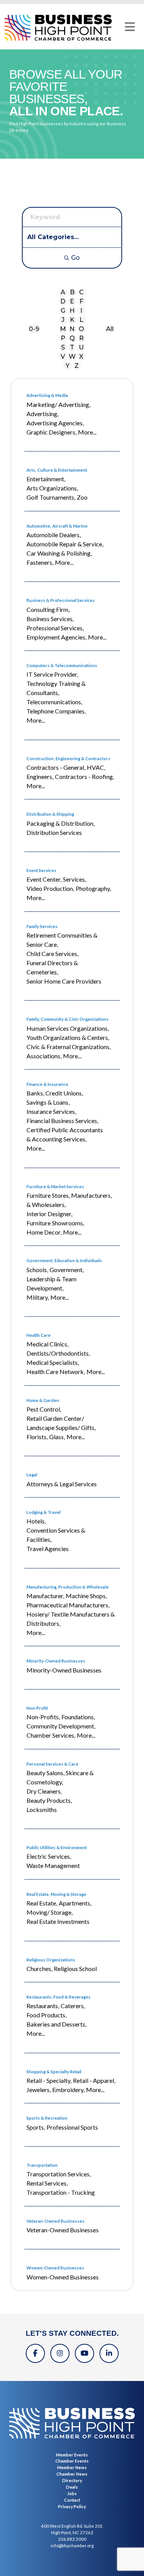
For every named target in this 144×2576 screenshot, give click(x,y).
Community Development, (61, 1726)
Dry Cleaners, (44, 1791)
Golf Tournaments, (51, 497)
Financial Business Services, (62, 1121)
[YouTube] (84, 2353)
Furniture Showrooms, (55, 1223)
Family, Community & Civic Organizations (68, 1019)
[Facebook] (35, 2353)
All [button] (110, 329)
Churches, (39, 1968)
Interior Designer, (49, 1214)
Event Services (41, 870)
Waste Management (53, 1865)
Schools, (37, 1270)
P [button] (63, 338)
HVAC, (96, 767)
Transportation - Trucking (61, 2192)
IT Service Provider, (52, 674)
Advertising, (42, 414)
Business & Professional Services (61, 600)
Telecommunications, (54, 702)
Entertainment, (46, 479)
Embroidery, (68, 2090)
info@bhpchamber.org (72, 2546)
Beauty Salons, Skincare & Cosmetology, (60, 1777)
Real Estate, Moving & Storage (56, 1894)
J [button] (63, 320)
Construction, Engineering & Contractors (68, 758)
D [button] (63, 301)
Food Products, (46, 2015)
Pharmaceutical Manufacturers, (68, 1605)
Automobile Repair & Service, (65, 544)
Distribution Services (54, 832)
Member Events (72, 2455)
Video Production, (50, 888)
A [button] (63, 292)
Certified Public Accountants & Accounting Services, (65, 1134)
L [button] (81, 320)
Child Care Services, (52, 953)
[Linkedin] (109, 2353)
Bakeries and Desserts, (56, 2024)
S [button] (63, 347)
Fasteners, (40, 562)
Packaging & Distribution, (60, 823)
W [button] (72, 357)
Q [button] (72, 338)
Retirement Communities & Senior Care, (62, 940)
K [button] (72, 320)
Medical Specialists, (53, 1362)
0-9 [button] (34, 329)
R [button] (81, 338)
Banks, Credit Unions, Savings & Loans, (55, 1098)
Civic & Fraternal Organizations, (69, 1047)
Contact (72, 2500)
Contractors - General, (56, 767)
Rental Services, (47, 2183)
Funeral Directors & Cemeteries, (52, 967)
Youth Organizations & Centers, (68, 1037)
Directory (72, 2480)
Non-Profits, (43, 1717)
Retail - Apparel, (94, 2080)
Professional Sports (72, 2127)
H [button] (72, 311)
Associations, (44, 1056)
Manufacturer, (45, 1596)
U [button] (81, 347)
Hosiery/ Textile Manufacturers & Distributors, (71, 1619)
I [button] (81, 311)
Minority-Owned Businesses (56, 1661)
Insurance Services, (51, 1111)
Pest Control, (44, 1409)
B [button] (72, 292)
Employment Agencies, (56, 637)
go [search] (75, 258)
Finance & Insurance (47, 1084)
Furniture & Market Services (55, 1186)
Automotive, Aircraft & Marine (57, 526)
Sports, (36, 2127)
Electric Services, (49, 1856)
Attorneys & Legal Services (62, 1484)
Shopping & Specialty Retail (54, 2072)
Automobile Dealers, (54, 535)
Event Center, (44, 879)
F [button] (81, 301)
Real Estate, (42, 1903)
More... (87, 432)
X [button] (81, 357)
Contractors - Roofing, (84, 776)
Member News (72, 2467)
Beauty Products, (49, 1800)
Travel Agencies (48, 1549)
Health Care (39, 1335)
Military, (38, 1297)
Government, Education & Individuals (64, 1260)
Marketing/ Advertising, (58, 404)
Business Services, (50, 619)
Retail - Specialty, (49, 2080)
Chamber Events (72, 2461)
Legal (32, 1475)
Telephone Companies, (56, 711)
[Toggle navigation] (130, 27)
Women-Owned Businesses (55, 2268)
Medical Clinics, (47, 1344)
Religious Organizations (51, 1960)
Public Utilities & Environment (57, 1847)
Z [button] (77, 366)
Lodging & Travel (44, 1512)
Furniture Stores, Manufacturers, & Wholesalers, (69, 1200)
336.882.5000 (72, 2539)
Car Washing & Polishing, (59, 553)
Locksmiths (42, 1809)
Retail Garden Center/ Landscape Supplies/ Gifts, (61, 1423)
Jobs (72, 2493)
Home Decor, (44, 1232)
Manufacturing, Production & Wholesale (68, 1587)
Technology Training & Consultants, (56, 688)
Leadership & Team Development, (51, 1283)
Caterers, (73, 2006)
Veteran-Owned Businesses (55, 2221)
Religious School (75, 1968)
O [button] (81, 329)
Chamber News (72, 2474)
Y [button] (68, 366)
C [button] (81, 292)
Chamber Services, (51, 1735)
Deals (72, 2487)
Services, (74, 879)
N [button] (72, 329)
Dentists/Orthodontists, (58, 1353)
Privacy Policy (72, 2506)
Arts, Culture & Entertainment (57, 470)
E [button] (72, 301)
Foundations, (78, 1717)
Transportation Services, (59, 2174)
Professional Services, (55, 628)
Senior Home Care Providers (64, 981)
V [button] (63, 357)
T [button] (72, 347)
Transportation (42, 2165)
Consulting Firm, (48, 609)
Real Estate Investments (58, 1921)
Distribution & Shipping (50, 814)
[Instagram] (60, 2353)
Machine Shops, (86, 1596)
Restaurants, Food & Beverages (59, 1997)
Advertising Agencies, (55, 423)
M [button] (63, 329)
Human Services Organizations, (68, 1028)
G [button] (63, 311)
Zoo (82, 497)
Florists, (37, 1437)
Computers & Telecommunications (62, 665)
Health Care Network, (56, 1372)
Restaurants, (43, 2006)
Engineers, (40, 776)
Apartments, (75, 1903)
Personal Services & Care (52, 1764)
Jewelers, (39, 2090)
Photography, (93, 888)
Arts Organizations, (52, 488)
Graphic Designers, (51, 432)
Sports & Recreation (47, 2118)
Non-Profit (37, 1708)
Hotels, (36, 1521)
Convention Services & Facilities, (56, 1535)
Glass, (57, 1437)
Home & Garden (43, 1400)
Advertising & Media (47, 395)
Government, (67, 1270)
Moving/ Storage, (50, 1912)
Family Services (42, 926)
